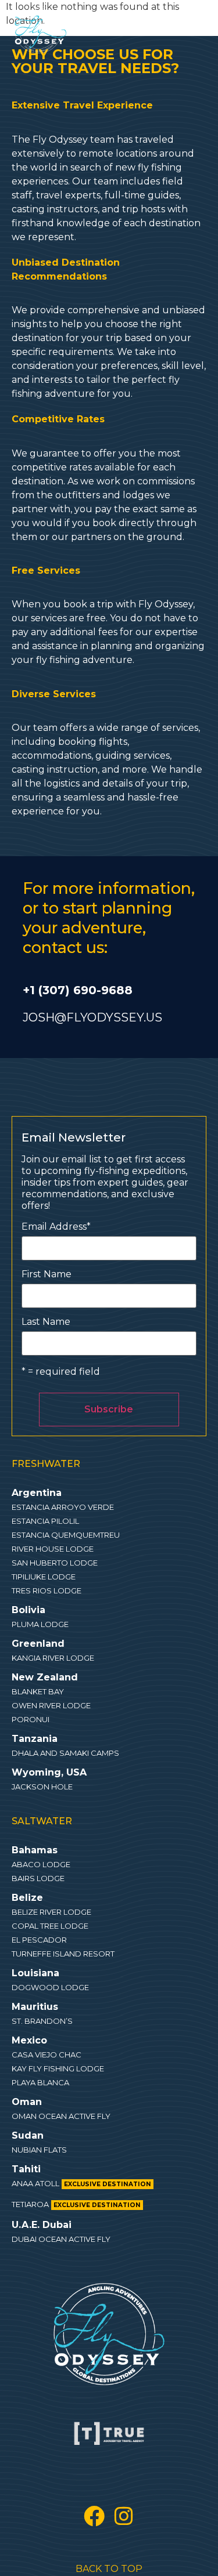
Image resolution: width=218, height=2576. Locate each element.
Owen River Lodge (51, 1705)
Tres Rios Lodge (47, 1590)
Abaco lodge (41, 1864)
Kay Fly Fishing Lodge (58, 2068)
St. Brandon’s (42, 2021)
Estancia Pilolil (45, 1521)
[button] (84, 27)
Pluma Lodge (40, 1624)
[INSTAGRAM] (124, 2516)
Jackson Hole (42, 1787)
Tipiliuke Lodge (44, 1577)
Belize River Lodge (51, 1912)
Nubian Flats (39, 2150)
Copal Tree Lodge (50, 1926)
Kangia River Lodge (53, 1658)
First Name (47, 1274)
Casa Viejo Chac (47, 2055)
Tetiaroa (76, 2204)
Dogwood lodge (50, 1987)
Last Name (46, 1322)
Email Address (56, 1227)
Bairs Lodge (38, 1878)
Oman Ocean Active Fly (61, 2116)
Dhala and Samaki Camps (65, 1753)
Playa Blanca (40, 2082)
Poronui (31, 1719)
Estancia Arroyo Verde (63, 1507)
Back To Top (109, 2569)
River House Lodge (53, 1549)
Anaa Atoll (81, 2183)
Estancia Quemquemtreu (66, 1535)
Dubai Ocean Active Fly (61, 2239)
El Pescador (39, 1940)
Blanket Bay (38, 1691)
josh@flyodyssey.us (92, 1017)
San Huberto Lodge (55, 1563)
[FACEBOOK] (94, 2516)
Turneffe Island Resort (63, 1954)
